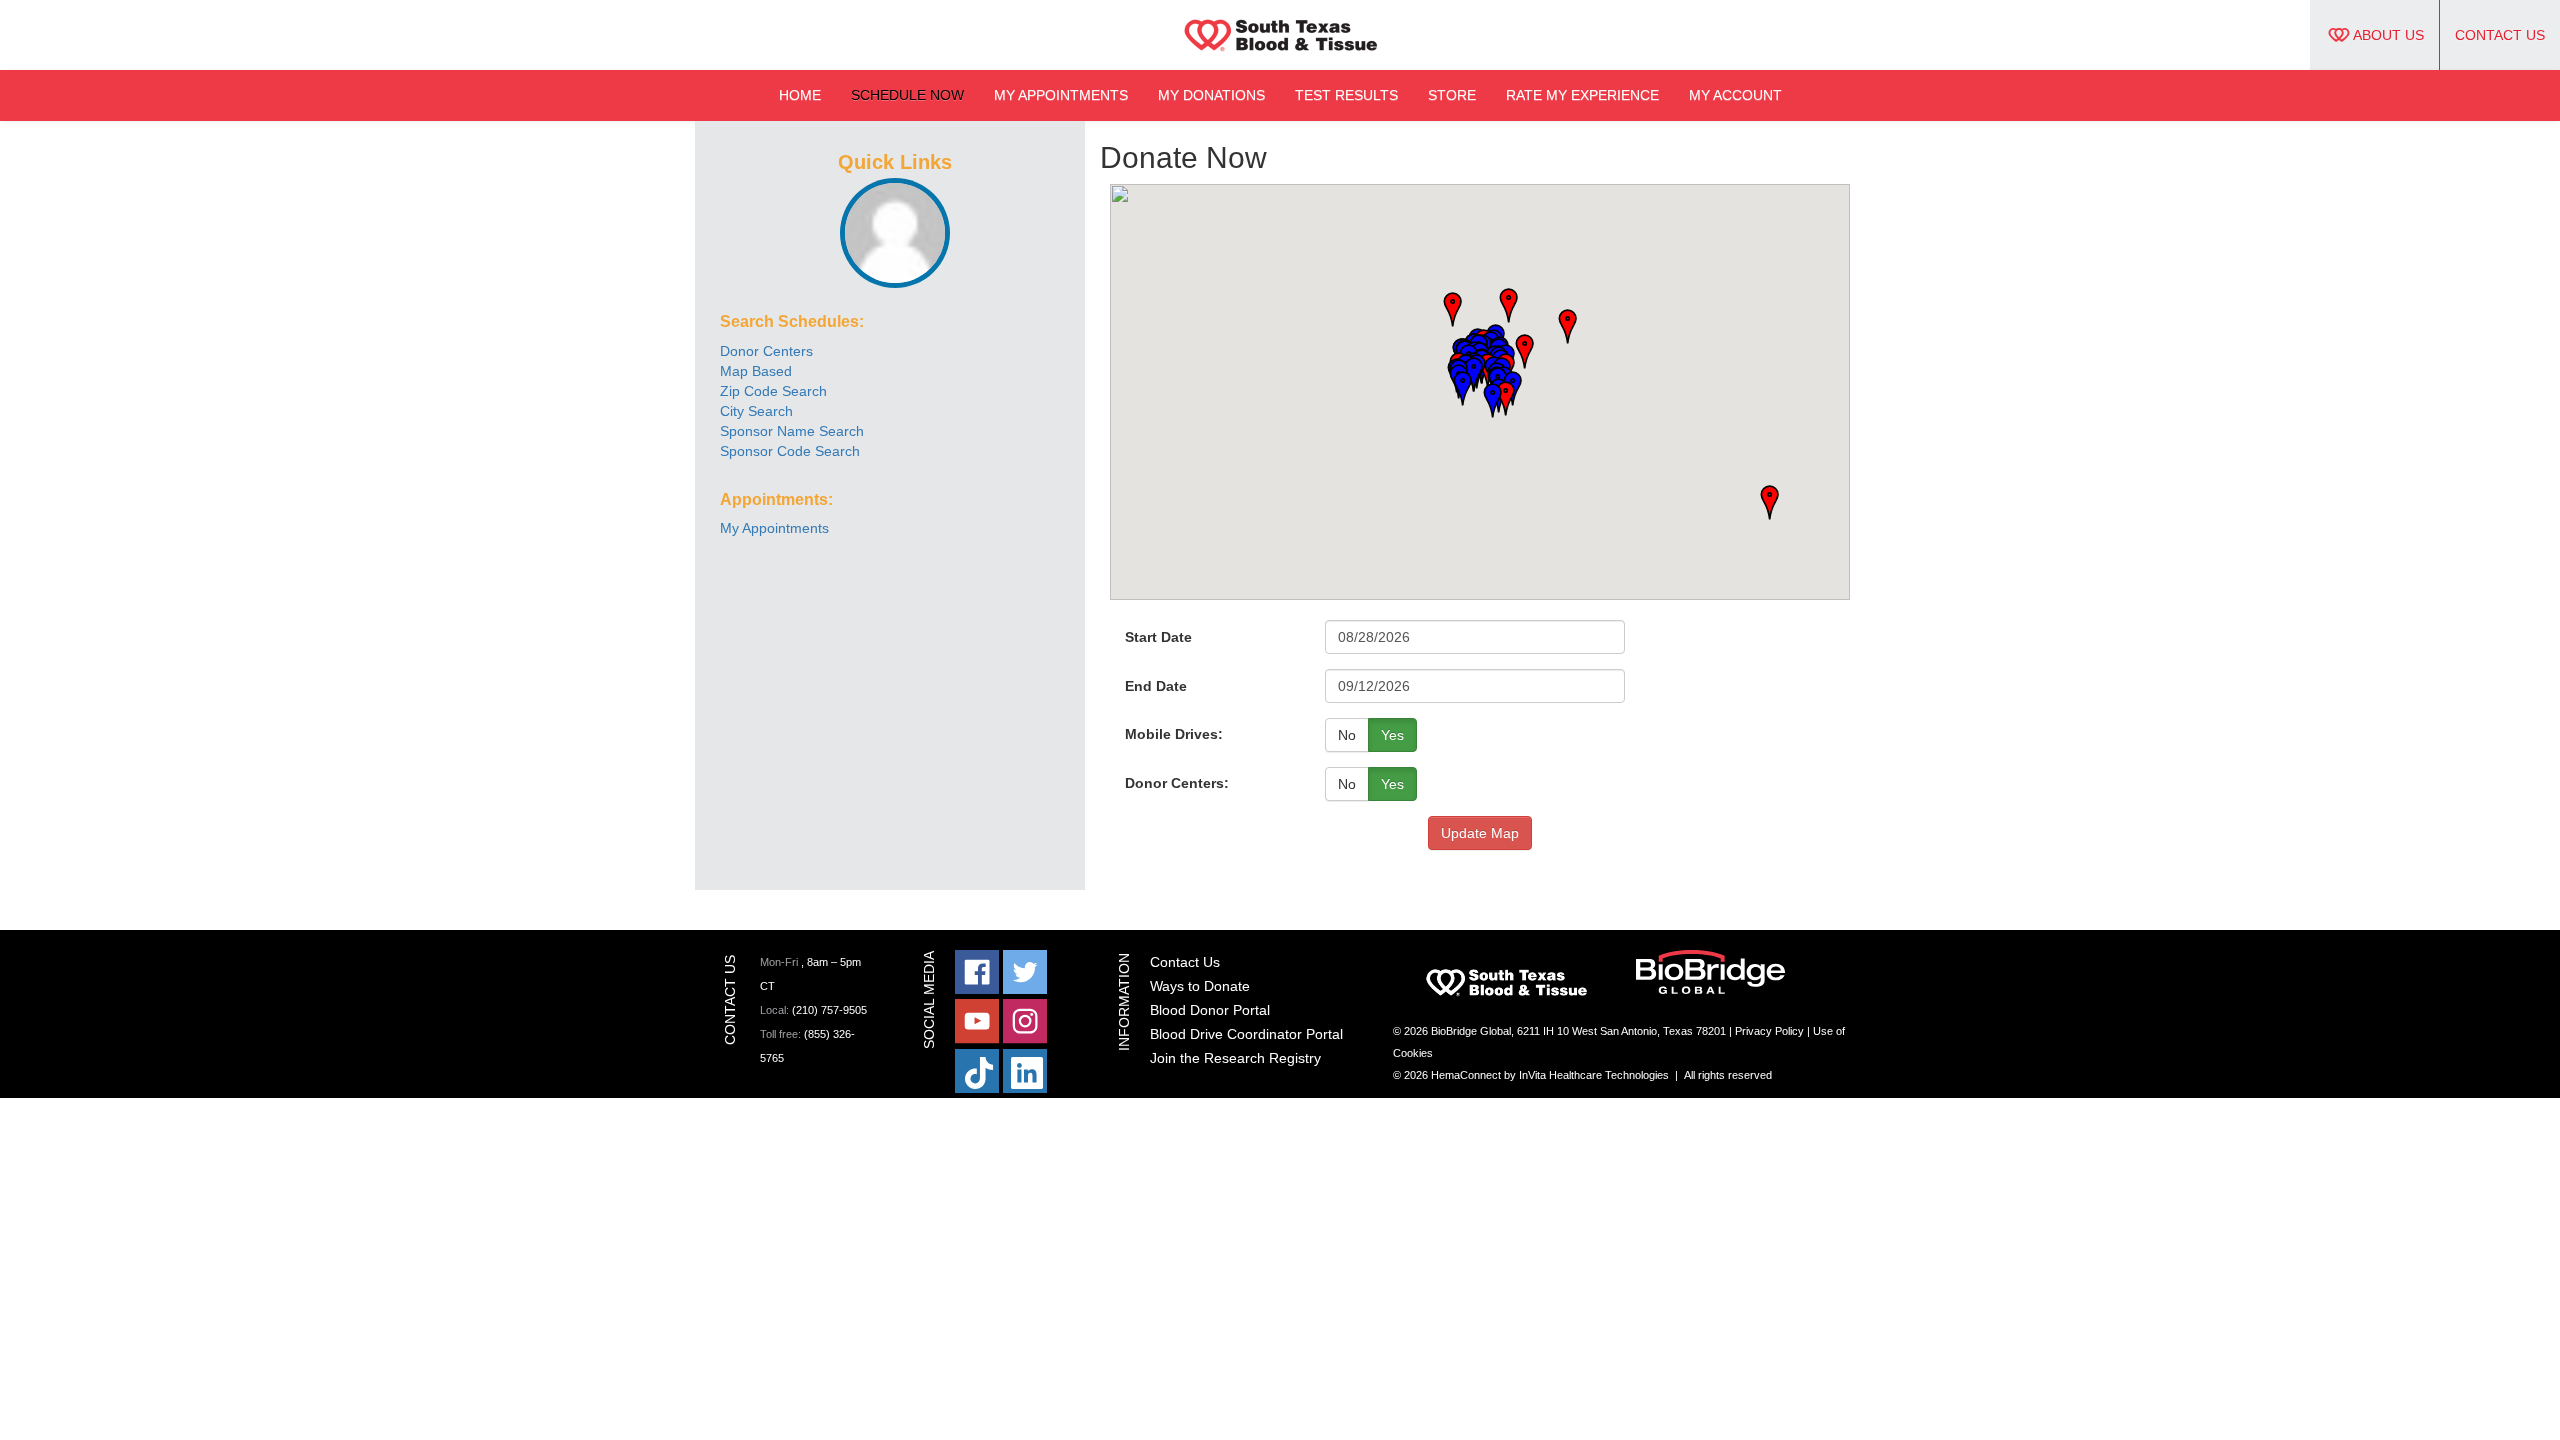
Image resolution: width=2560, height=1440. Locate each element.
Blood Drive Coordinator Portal (1246, 1034)
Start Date (1158, 637)
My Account (1735, 95)
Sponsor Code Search (790, 451)
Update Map (1480, 833)
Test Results (1346, 95)
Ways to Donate (1200, 986)
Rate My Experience (1582, 95)
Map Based (756, 371)
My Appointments (1061, 95)
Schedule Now (907, 95)
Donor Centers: (1177, 783)
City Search (756, 411)
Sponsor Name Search (792, 431)
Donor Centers (766, 351)
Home (800, 95)
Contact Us (2500, 35)
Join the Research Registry (1235, 1058)
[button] (1561, 327)
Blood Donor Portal (1210, 1010)
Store (1452, 95)
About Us (2388, 35)
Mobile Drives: (1174, 734)
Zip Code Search (773, 391)
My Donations (1211, 95)
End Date (1156, 686)
